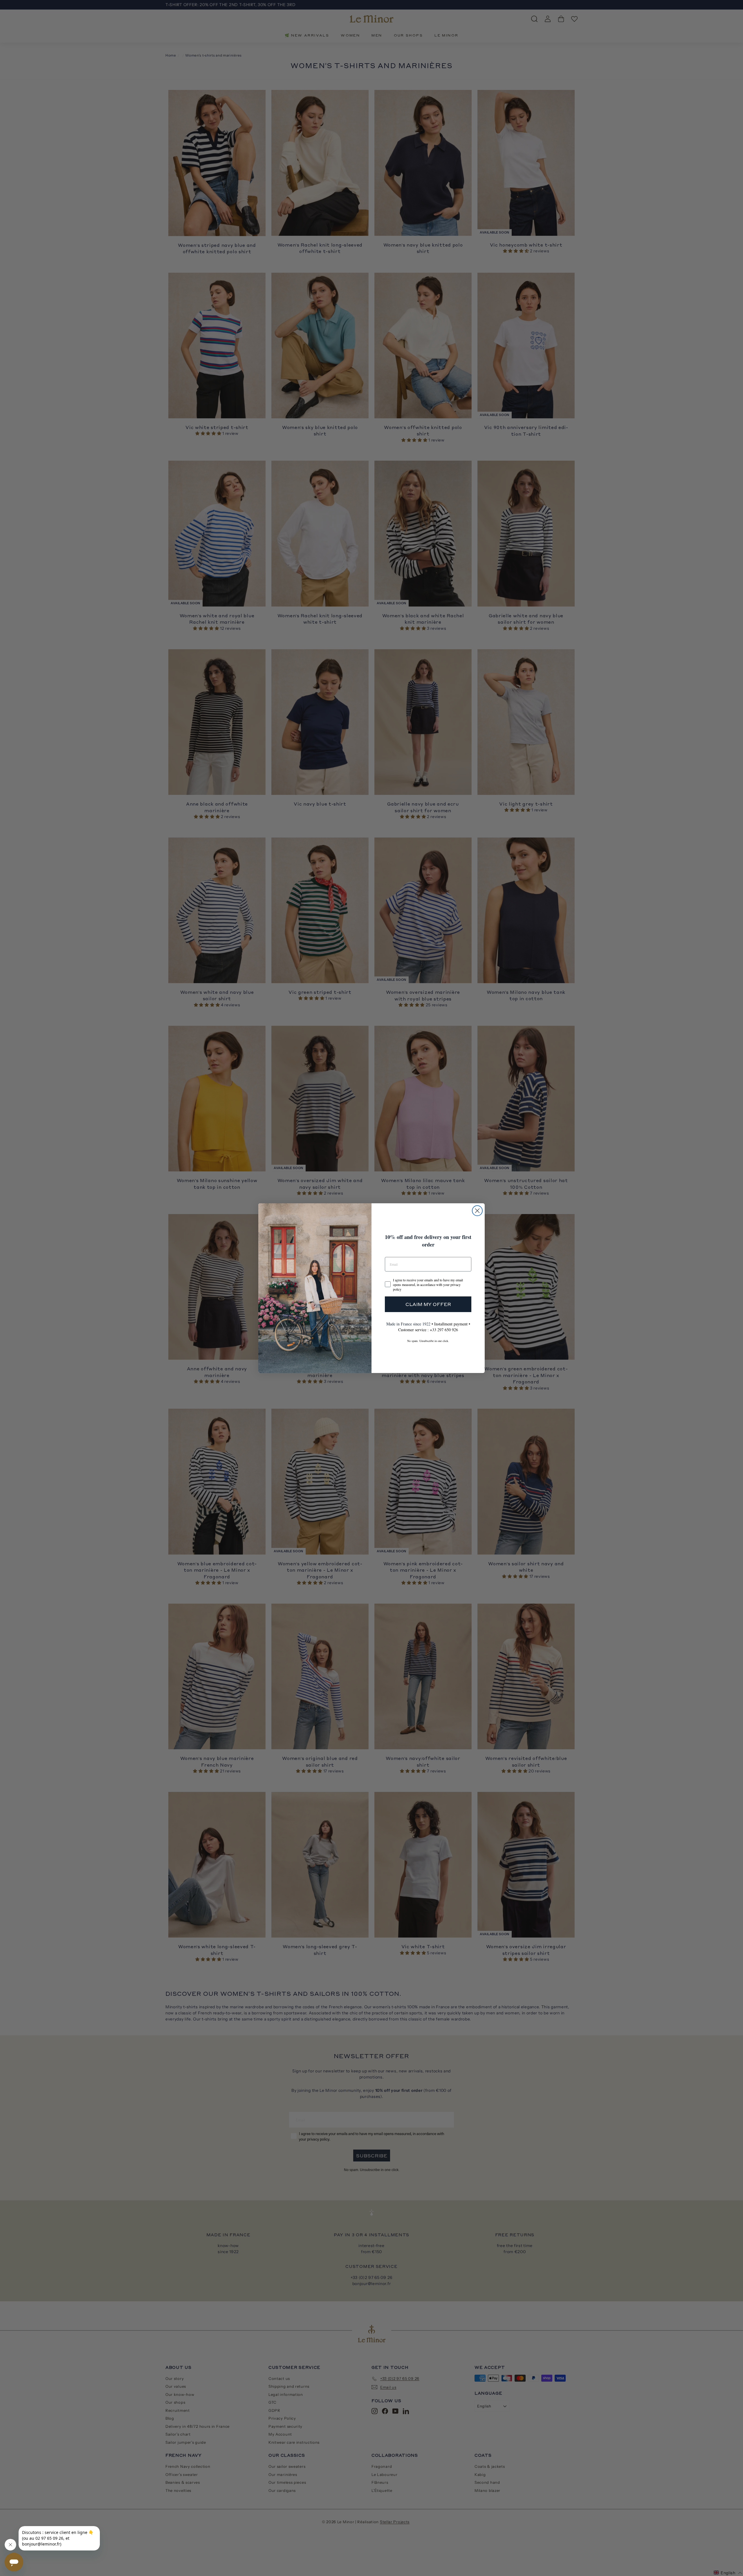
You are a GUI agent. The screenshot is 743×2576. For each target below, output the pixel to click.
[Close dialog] (477, 1211)
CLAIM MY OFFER (428, 1304)
